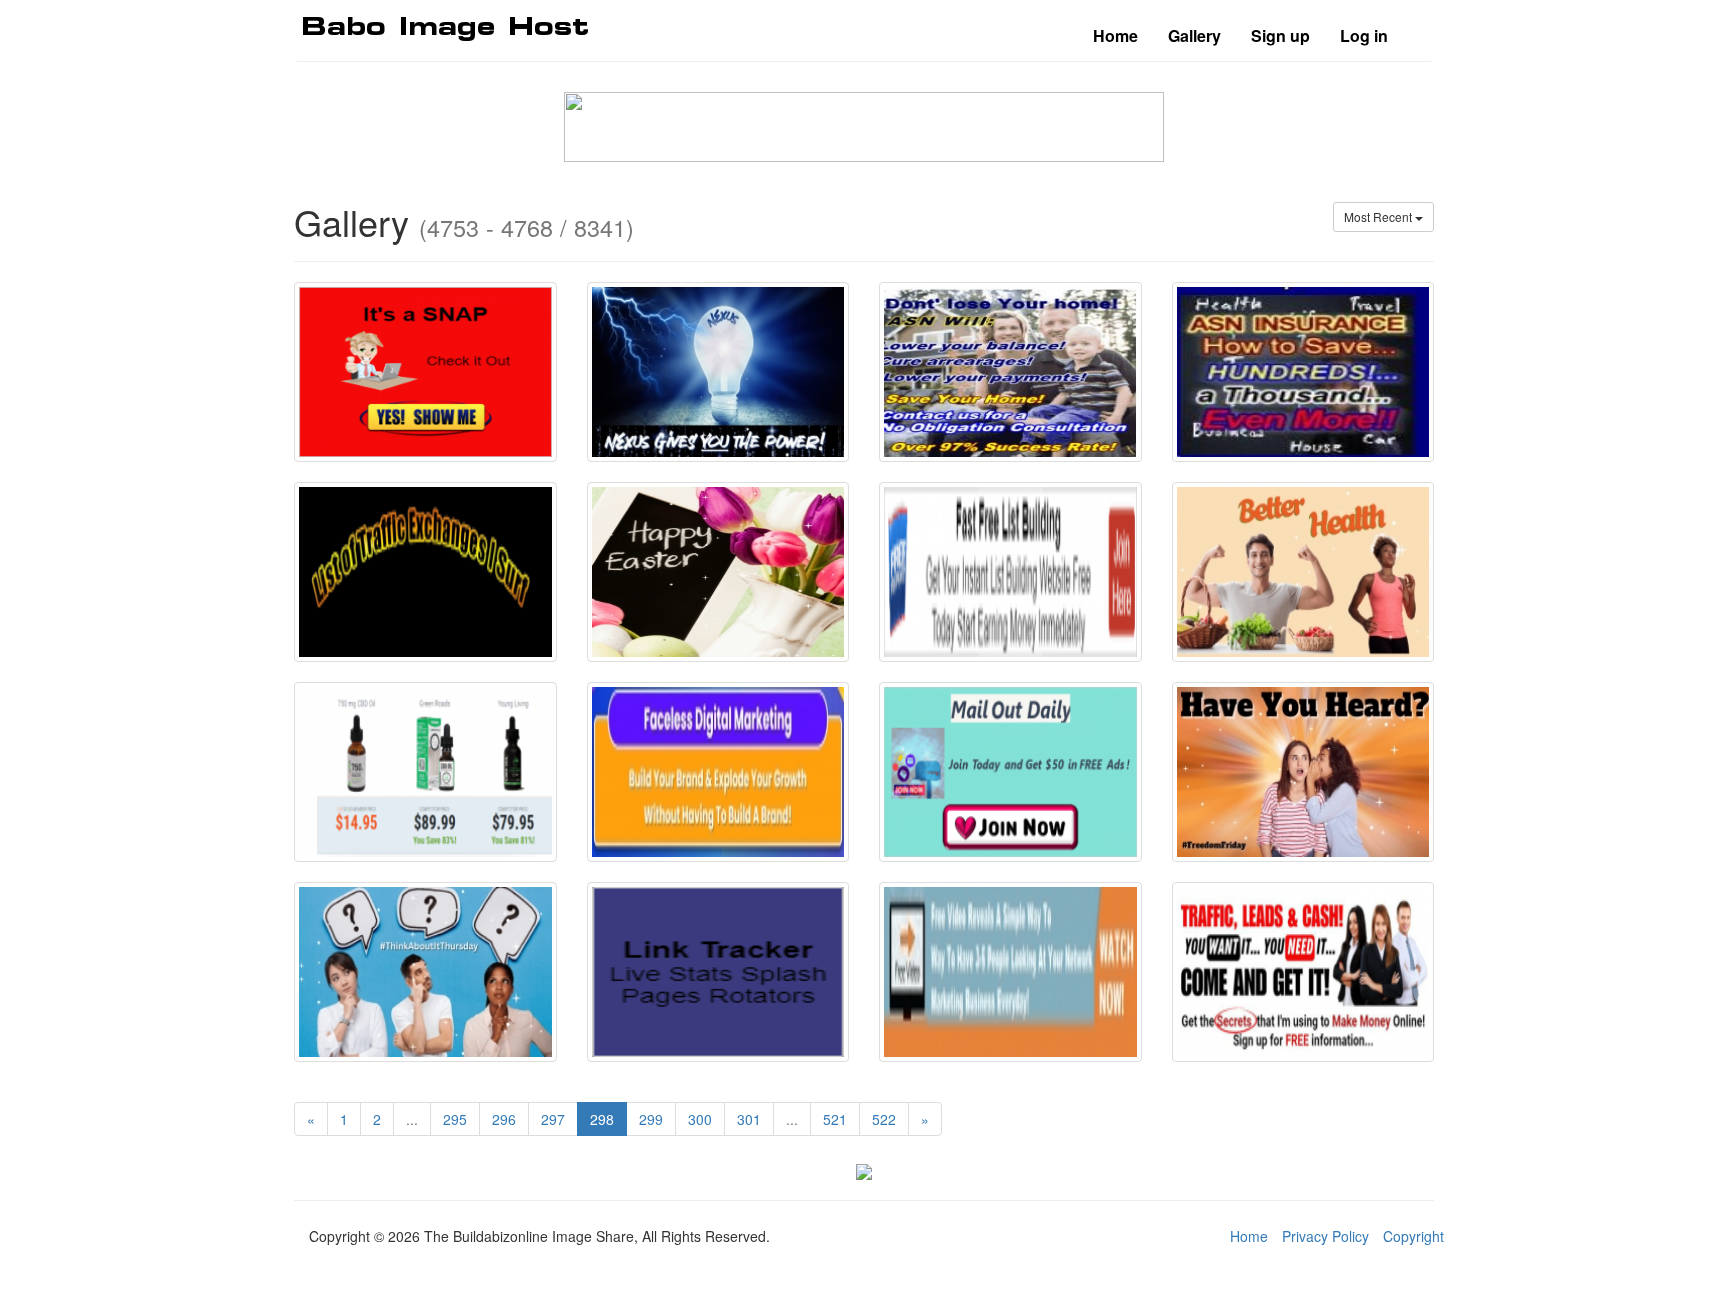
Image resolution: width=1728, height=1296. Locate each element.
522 (884, 1119)
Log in (1364, 35)
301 (749, 1119)
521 (835, 1119)
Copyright (1413, 1236)
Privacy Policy (1325, 1236)
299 (651, 1119)
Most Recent (1379, 216)
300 (700, 1119)
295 (455, 1119)
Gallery (1194, 35)
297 (553, 1119)
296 (504, 1119)
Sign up (1280, 35)
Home (1115, 35)
